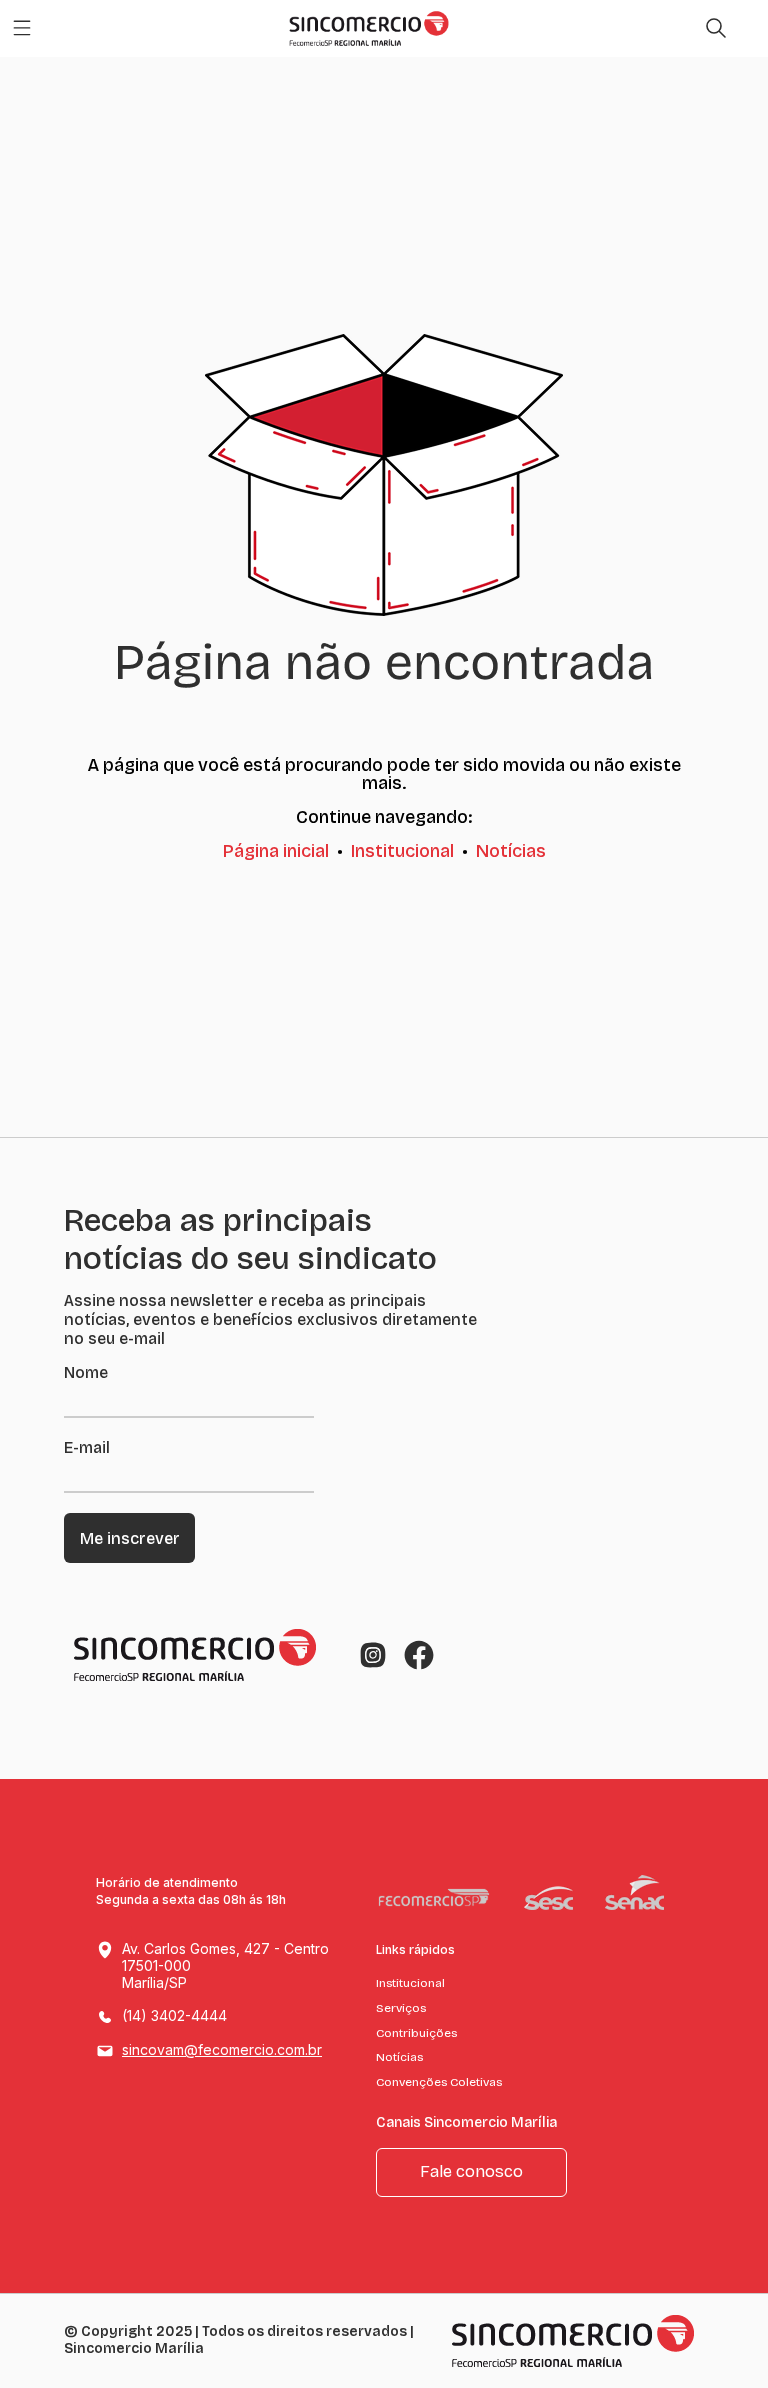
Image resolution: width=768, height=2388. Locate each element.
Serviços (401, 2008)
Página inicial (276, 851)
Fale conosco (471, 2171)
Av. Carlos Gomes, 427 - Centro (225, 1965)
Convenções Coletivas (439, 2082)
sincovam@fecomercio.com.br (222, 2049)
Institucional (402, 851)
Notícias (511, 851)
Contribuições (416, 2033)
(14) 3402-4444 (174, 2015)
